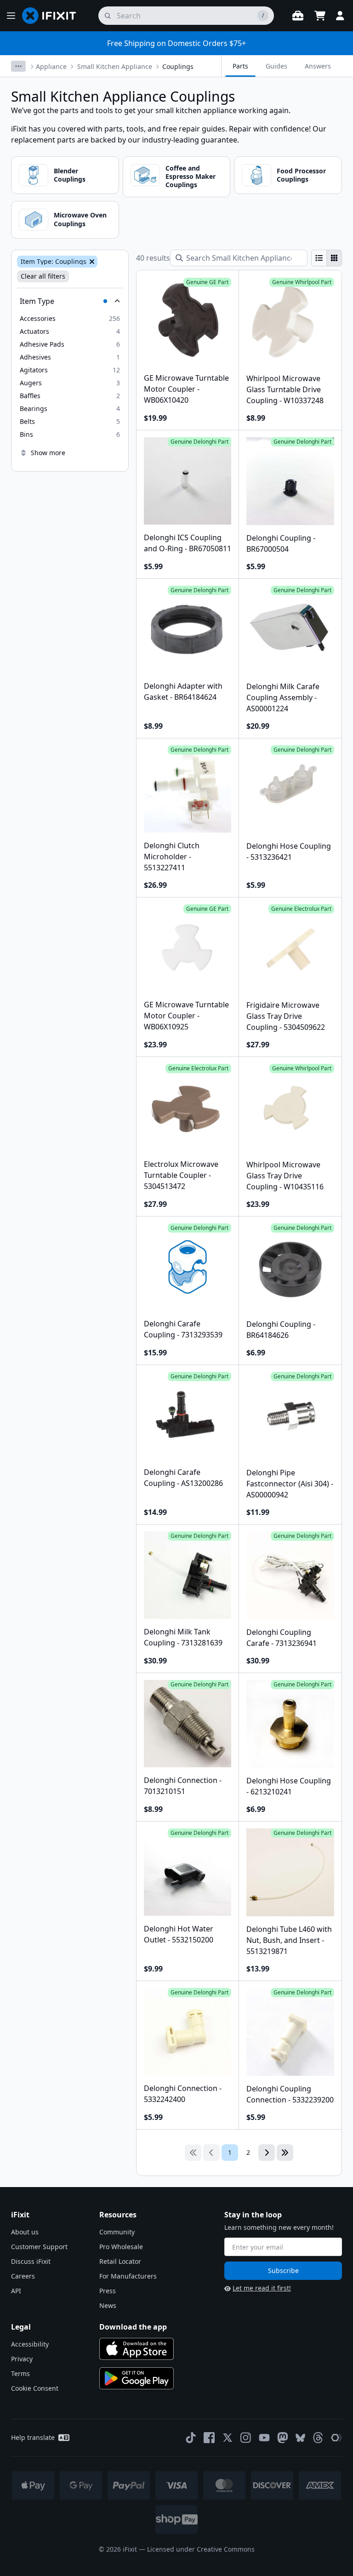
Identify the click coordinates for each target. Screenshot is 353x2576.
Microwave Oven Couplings (80, 219)
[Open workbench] (298, 16)
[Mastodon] (283, 2438)
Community (117, 2232)
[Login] (340, 16)
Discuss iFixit (31, 2261)
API (16, 2291)
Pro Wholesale (121, 2247)
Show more (48, 453)
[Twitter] (228, 2438)
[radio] (319, 258)
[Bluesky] (300, 2438)
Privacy (22, 2359)
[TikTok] (191, 2438)
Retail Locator (120, 2261)
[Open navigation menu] (11, 16)
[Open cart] (320, 16)
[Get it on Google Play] (137, 2378)
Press (108, 2291)
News (108, 2305)
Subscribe (283, 2270)
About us (25, 2232)
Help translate (33, 2437)
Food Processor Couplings (301, 175)
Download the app (133, 2327)
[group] (327, 258)
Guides (276, 66)
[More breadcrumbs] (18, 66)
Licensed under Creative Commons (201, 2549)
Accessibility (30, 2344)
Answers (318, 66)
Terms (20, 2373)
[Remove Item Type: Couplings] (91, 262)
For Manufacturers (128, 2276)
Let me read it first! (262, 2288)
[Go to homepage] (53, 16)
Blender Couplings (70, 175)
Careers (23, 2276)
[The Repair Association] (336, 2438)
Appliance (51, 66)
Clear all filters (43, 276)
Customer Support (39, 2247)
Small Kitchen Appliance (115, 66)
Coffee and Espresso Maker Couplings (191, 176)
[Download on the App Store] (137, 2349)
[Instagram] (246, 2438)
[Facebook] (209, 2438)
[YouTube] (264, 2438)
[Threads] (318, 2438)
